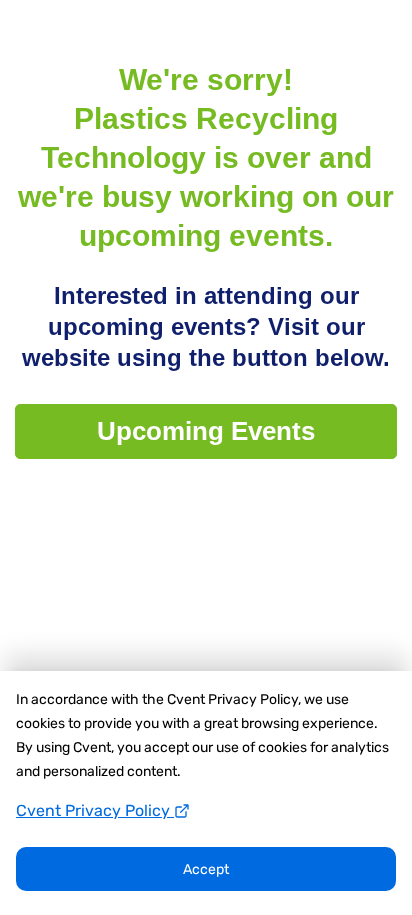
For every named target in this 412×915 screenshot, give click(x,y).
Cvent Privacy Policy (95, 810)
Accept (206, 869)
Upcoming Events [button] (206, 431)
